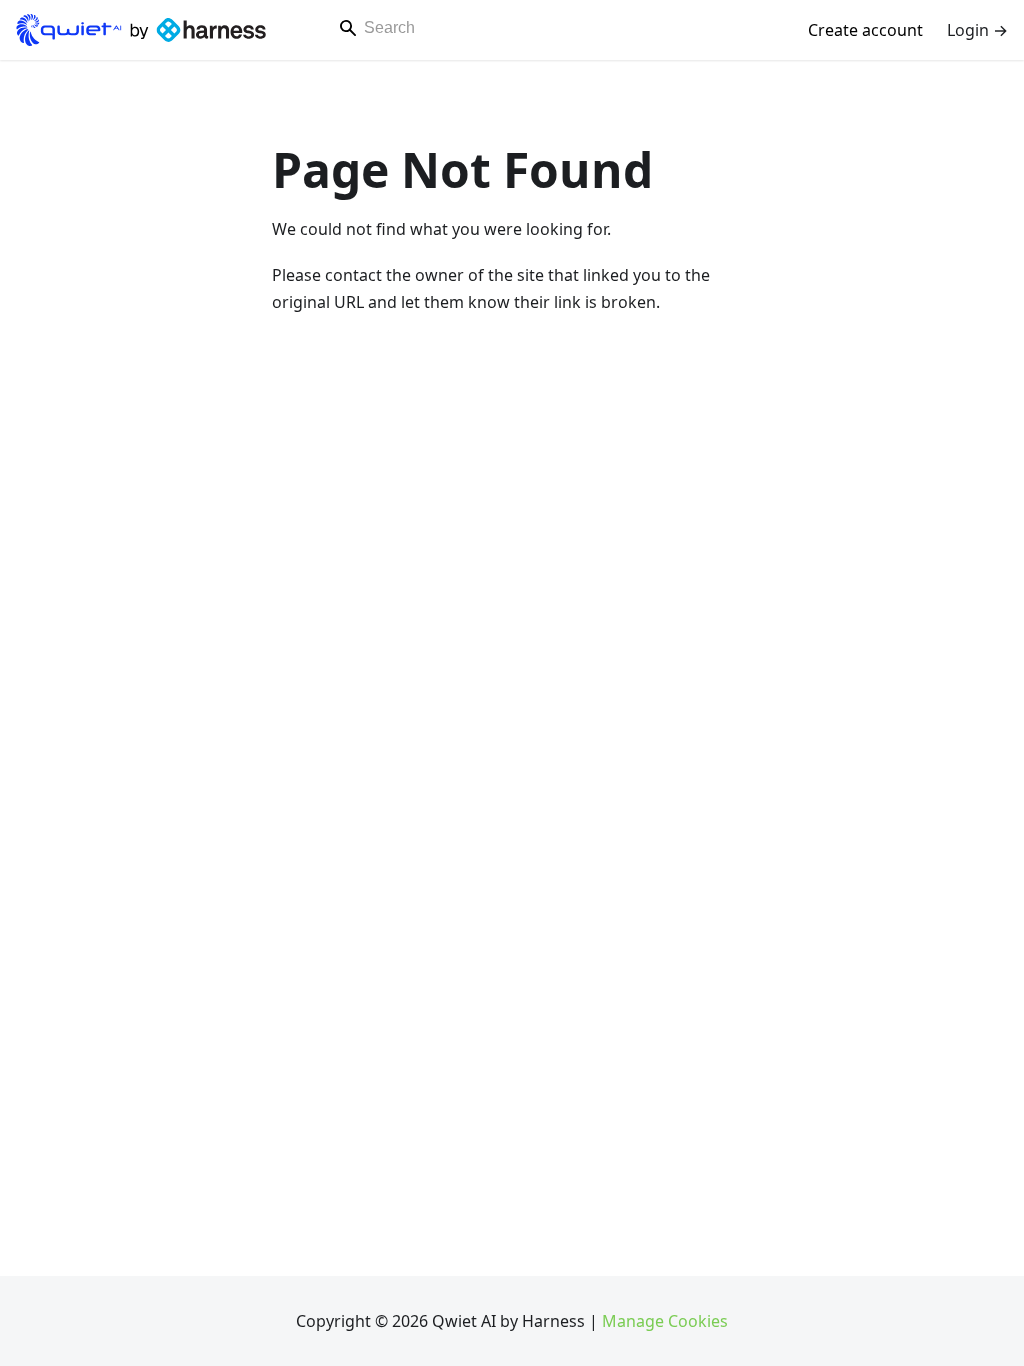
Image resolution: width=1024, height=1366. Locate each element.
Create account (865, 30)
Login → (977, 30)
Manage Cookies (665, 1321)
